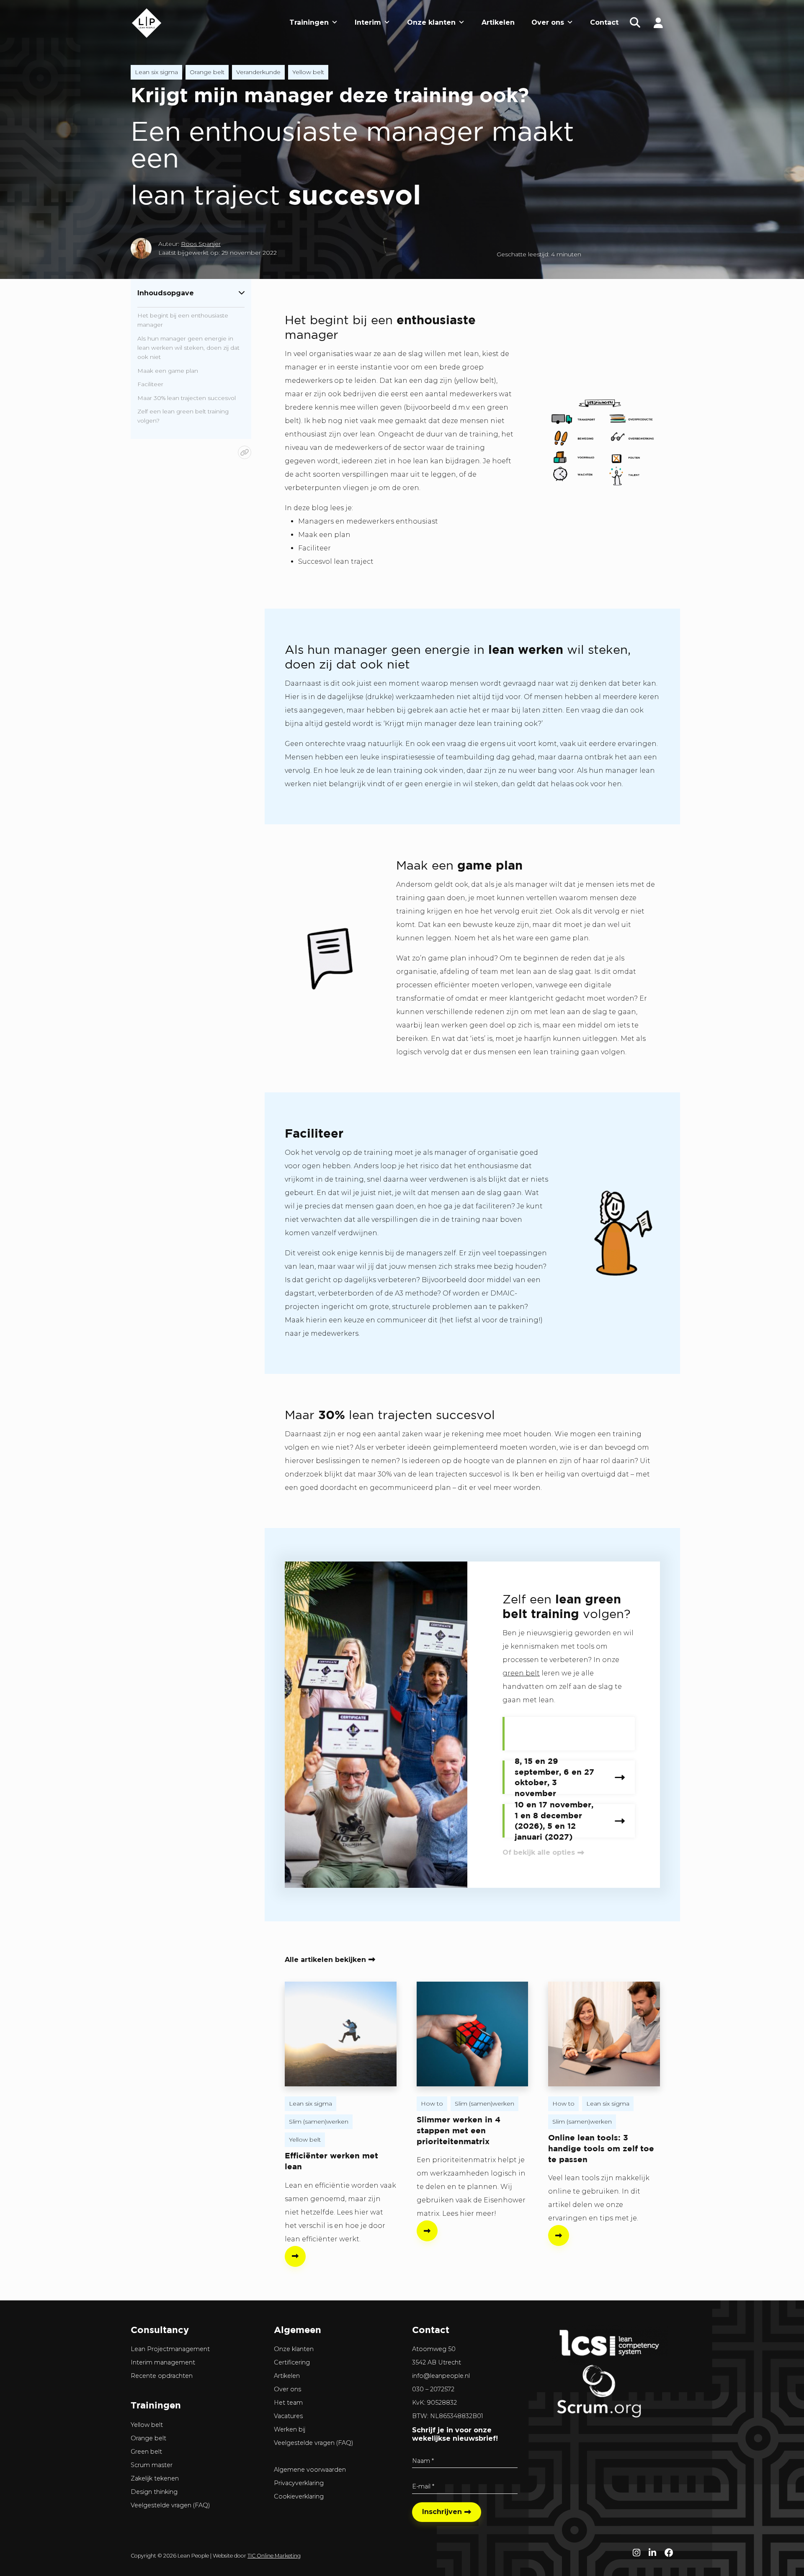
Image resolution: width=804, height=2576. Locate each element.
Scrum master (152, 2465)
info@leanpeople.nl (441, 2376)
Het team (288, 2403)
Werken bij (290, 2429)
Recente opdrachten (162, 2376)
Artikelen (498, 22)
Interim (368, 22)
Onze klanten (431, 22)
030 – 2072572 (433, 2389)
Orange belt (207, 72)
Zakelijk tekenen (155, 2478)
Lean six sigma (156, 72)
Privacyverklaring (299, 2483)
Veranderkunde (258, 72)
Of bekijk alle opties (539, 1852)
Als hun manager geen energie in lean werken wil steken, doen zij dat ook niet (188, 348)
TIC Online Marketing (274, 2556)
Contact (604, 22)
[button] (635, 23)
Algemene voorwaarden (310, 2470)
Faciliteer (150, 384)
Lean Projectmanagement (170, 2349)
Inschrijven (442, 2512)
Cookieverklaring (299, 2496)
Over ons (548, 22)
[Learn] (658, 22)
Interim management (163, 2362)
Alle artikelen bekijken (325, 1960)
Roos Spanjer (201, 244)
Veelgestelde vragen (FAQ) (170, 2505)
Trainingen (309, 22)
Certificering (292, 2362)
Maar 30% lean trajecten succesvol (187, 398)
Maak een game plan (168, 371)
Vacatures (288, 2416)
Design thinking (154, 2492)
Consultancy (160, 2329)
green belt (521, 1673)
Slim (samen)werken (319, 2122)
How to (432, 2104)
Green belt (146, 2452)
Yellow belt (308, 72)
